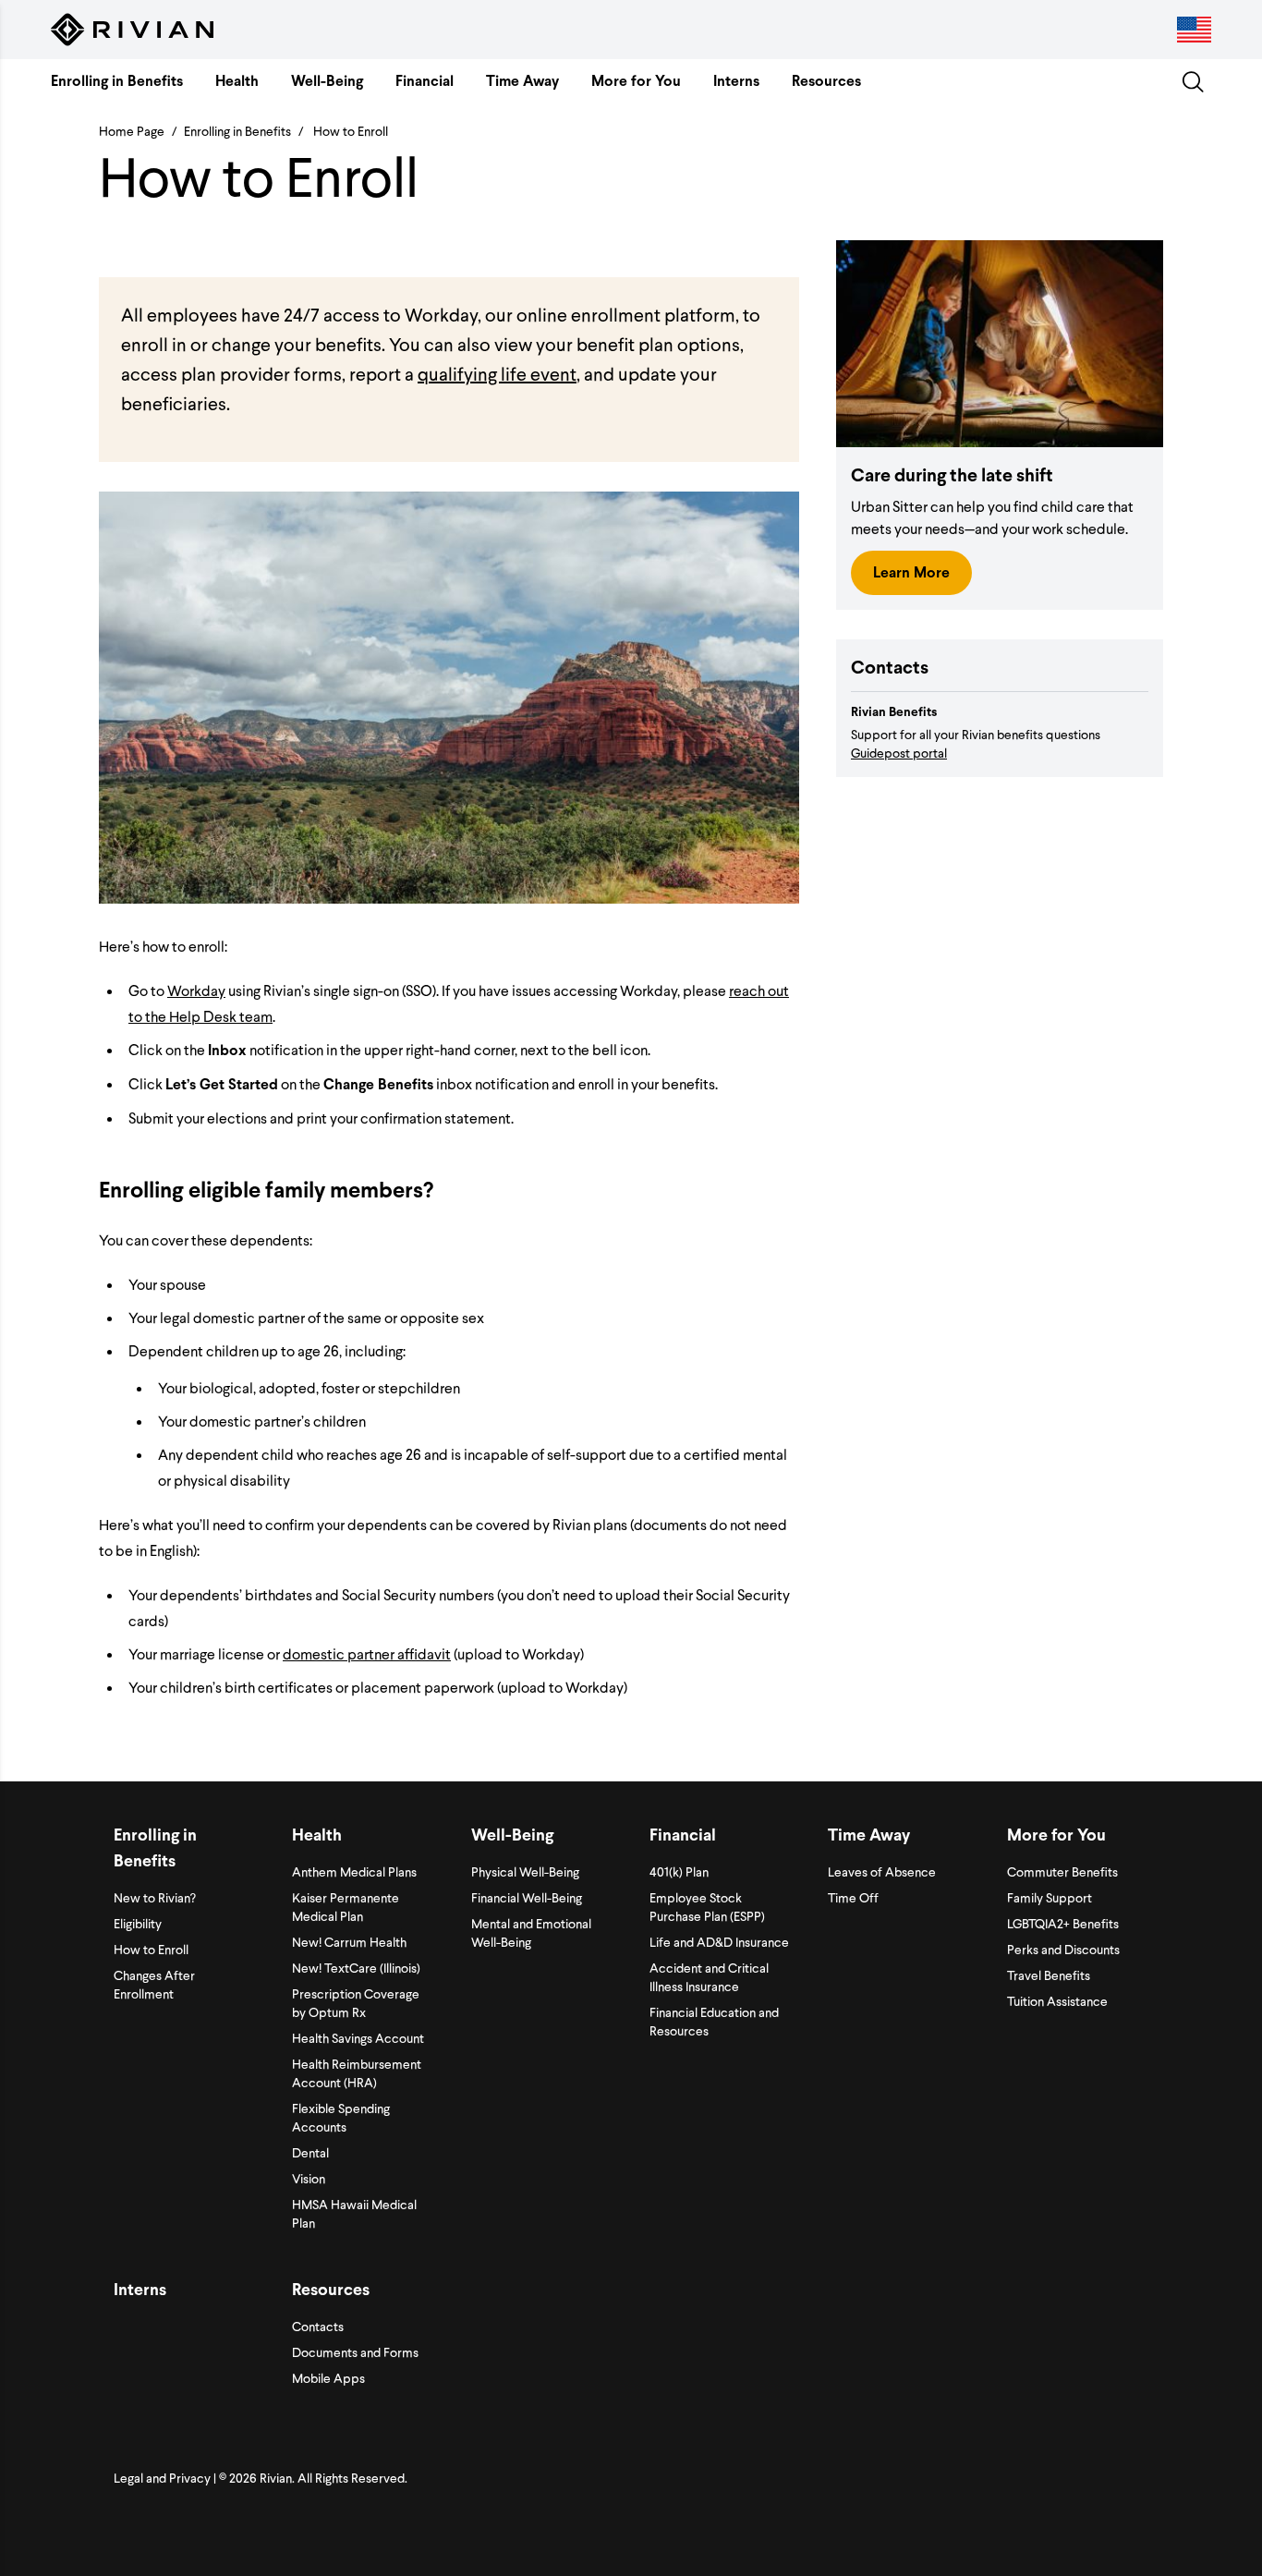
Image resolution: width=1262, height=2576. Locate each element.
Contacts (318, 2326)
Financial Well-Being (527, 1897)
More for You (636, 81)
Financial (425, 81)
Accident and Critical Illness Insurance (709, 1977)
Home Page (132, 131)
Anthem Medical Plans (354, 1871)
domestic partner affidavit (367, 1653)
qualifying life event (497, 373)
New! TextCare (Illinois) (356, 1968)
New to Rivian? (155, 1897)
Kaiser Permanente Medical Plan (346, 1907)
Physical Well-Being (525, 1871)
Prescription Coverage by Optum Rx (356, 2003)
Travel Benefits (1049, 1975)
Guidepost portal (899, 753)
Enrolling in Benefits (117, 81)
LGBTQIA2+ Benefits (1063, 1923)
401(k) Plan (679, 1871)
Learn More (911, 572)
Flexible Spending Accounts (341, 2117)
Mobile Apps (328, 2378)
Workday (196, 990)
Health (237, 81)
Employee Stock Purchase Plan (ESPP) (707, 1907)
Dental (310, 2152)
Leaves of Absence (882, 1871)
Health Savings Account (358, 2038)
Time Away (522, 81)
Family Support (1050, 1897)
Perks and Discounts (1063, 1949)
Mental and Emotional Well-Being (531, 1932)
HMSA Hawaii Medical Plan (354, 2213)
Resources (826, 81)
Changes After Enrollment (154, 1984)
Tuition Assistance (1057, 2001)
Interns (736, 81)
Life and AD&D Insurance (719, 1942)
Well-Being (327, 81)
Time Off (853, 1897)
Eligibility (138, 1923)
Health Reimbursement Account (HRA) (357, 2073)
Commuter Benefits (1062, 1871)
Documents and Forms (355, 2352)
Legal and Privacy (162, 2478)
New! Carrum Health (349, 1942)
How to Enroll (151, 1949)
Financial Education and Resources (714, 2021)
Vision (309, 2178)
